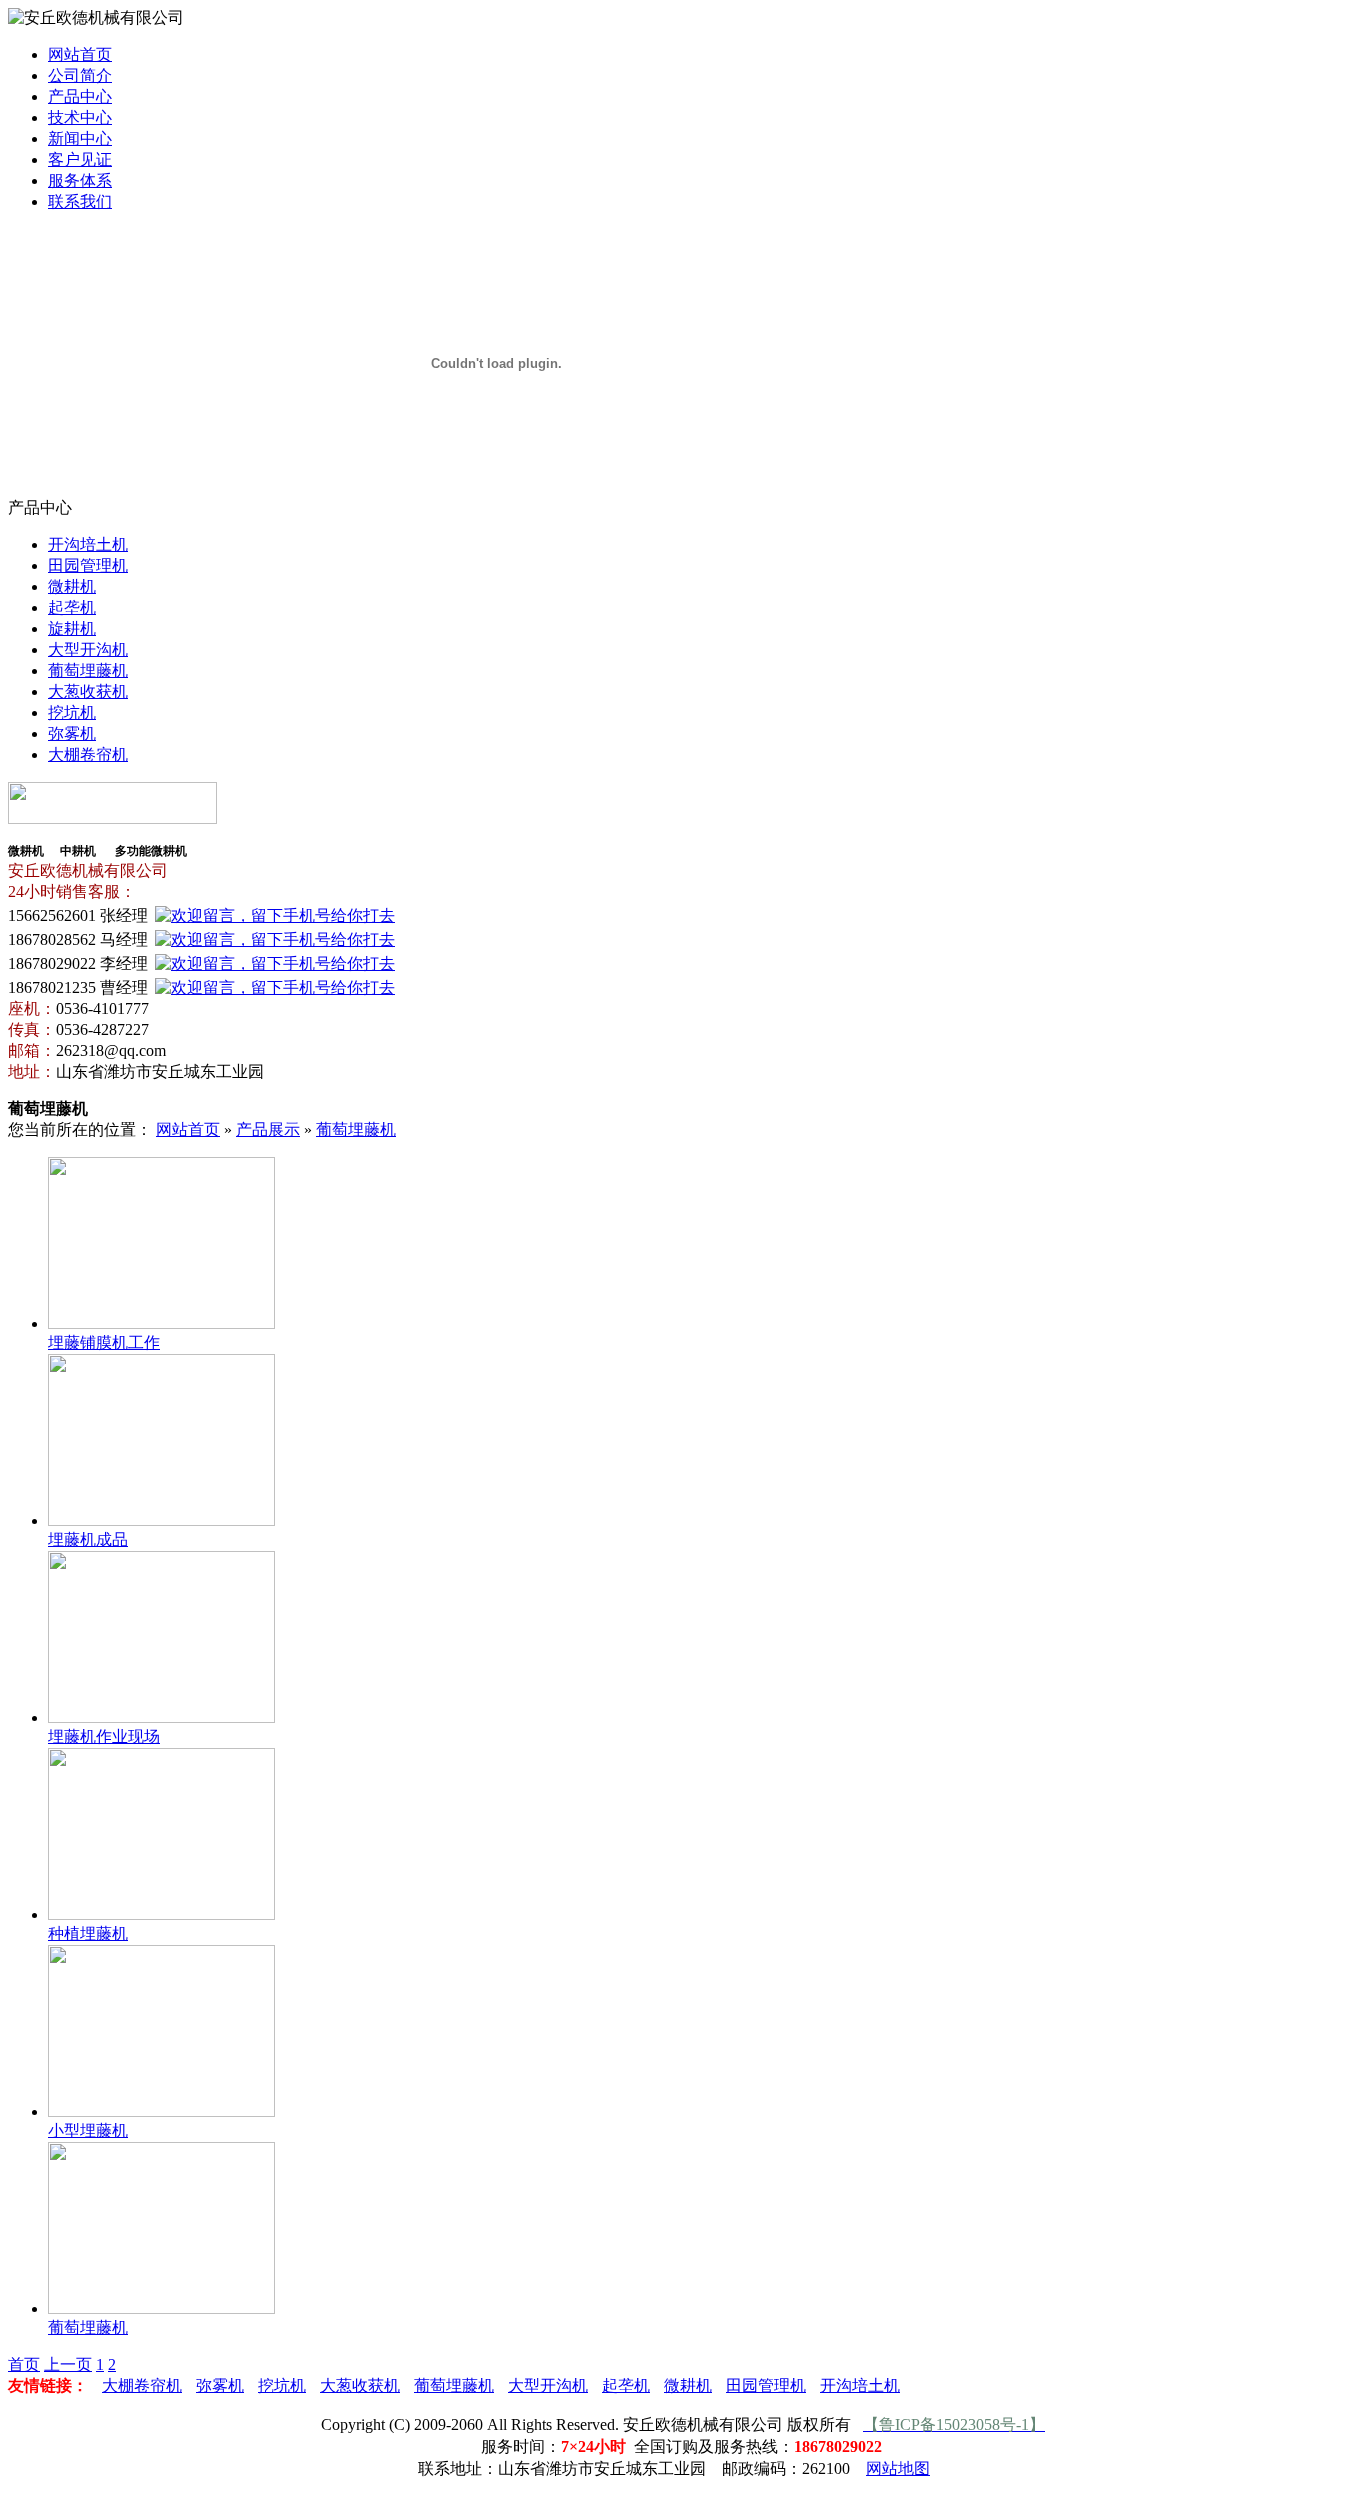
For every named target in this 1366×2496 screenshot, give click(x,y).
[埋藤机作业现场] (161, 1717)
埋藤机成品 (88, 1539)
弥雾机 (72, 733)
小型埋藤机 (88, 2130)
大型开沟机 (88, 649)
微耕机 (72, 586)
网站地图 (898, 2468)
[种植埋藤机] (161, 1914)
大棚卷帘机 (88, 754)
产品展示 (268, 1129)
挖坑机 (72, 712)
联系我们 (80, 201)
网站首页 (80, 54)
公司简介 (80, 75)
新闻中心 (80, 138)
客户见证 (80, 159)
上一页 (68, 2364)
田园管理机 (88, 565)
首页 (24, 2364)
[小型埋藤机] (161, 2111)
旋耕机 (72, 628)
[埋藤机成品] (161, 1520)
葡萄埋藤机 (88, 670)
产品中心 (80, 96)
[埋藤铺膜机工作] (161, 1323)
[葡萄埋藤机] (161, 2308)
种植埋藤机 (88, 1933)
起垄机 (72, 607)
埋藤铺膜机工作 (104, 1342)
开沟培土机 (88, 544)
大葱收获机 (88, 691)
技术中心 (80, 117)
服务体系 (80, 180)
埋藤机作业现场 (104, 1736)
